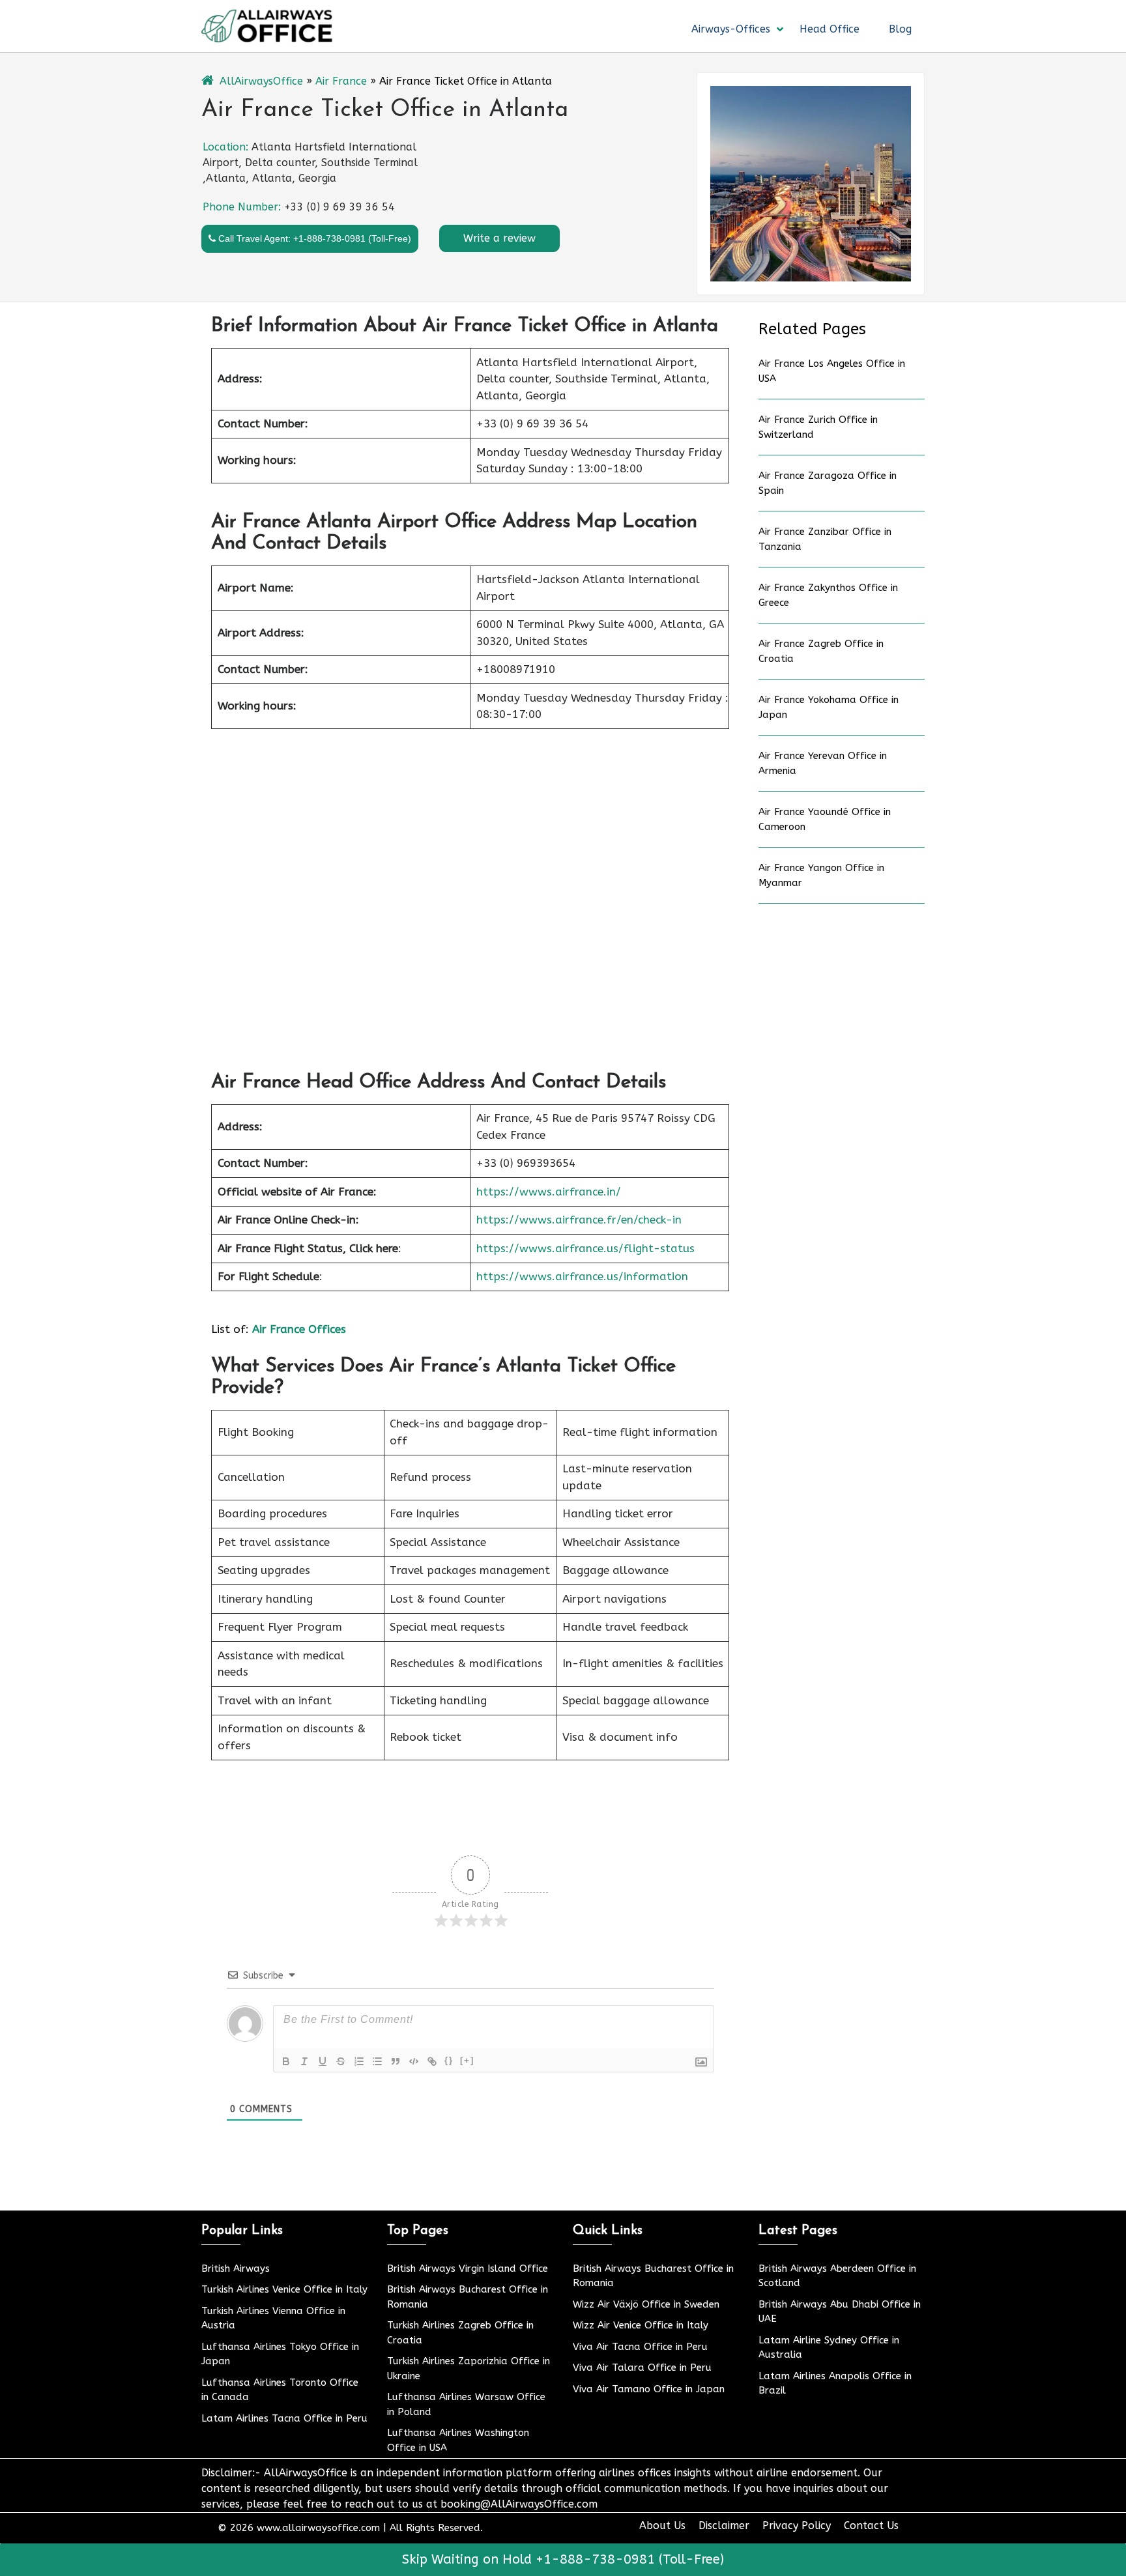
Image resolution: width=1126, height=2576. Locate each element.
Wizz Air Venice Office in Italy (641, 2325)
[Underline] (323, 2061)
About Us (662, 2526)
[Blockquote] (396, 2061)
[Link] (432, 2061)
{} (449, 2060)
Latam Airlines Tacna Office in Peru (284, 2418)
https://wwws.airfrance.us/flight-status (585, 1248)
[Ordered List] (359, 2061)
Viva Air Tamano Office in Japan (649, 2389)
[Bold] (286, 2061)
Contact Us (871, 2526)
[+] (467, 2060)
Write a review (499, 238)
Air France (341, 81)
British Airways (236, 2268)
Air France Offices (299, 1329)
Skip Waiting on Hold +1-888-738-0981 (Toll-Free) (563, 2559)
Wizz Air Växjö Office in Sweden (646, 2304)
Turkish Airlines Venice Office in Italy (284, 2289)
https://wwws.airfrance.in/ (549, 1192)
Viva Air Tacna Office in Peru (640, 2347)
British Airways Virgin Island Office (468, 2268)
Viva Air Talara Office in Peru (642, 2368)
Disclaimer (724, 2526)
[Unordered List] (377, 2061)
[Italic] (304, 2061)
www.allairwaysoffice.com (318, 2528)
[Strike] (341, 2061)
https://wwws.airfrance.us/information (582, 1276)
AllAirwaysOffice (261, 81)
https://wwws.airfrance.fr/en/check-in (579, 1220)
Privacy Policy (797, 2526)
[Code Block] (414, 2061)
